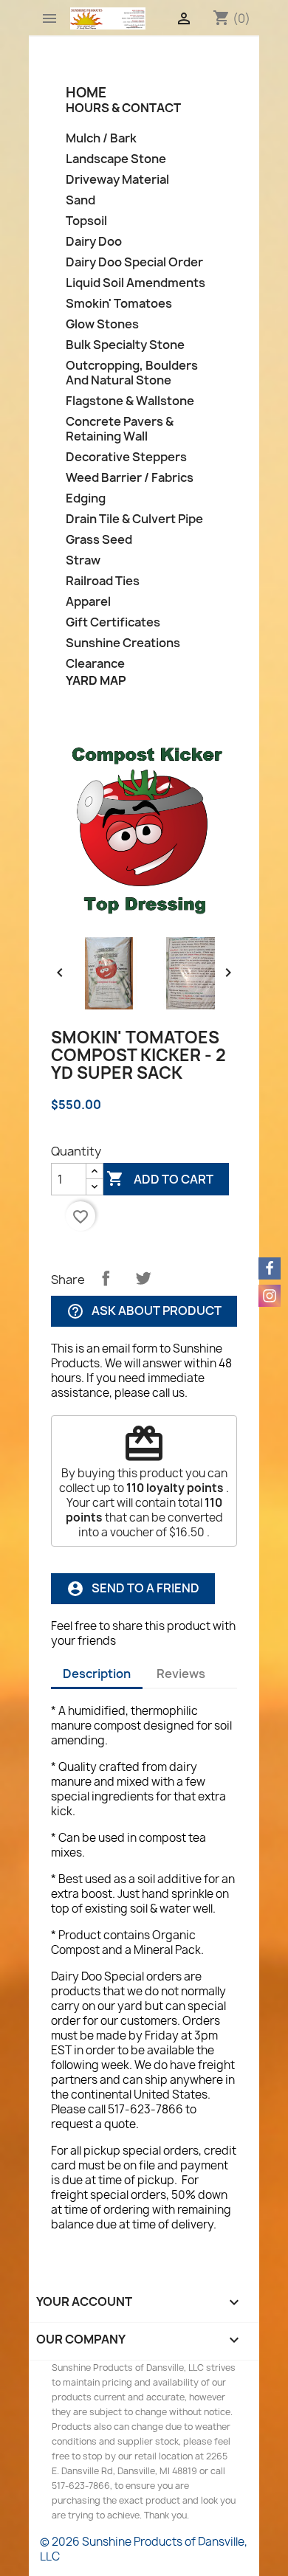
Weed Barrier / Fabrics (130, 478)
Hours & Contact (123, 108)
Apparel (88, 602)
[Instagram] (270, 1296)
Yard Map (96, 680)
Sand (80, 200)
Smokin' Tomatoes (119, 304)
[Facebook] (270, 1268)
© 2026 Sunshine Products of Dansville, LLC (144, 2549)
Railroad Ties (103, 581)
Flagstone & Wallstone (130, 401)
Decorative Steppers (126, 457)
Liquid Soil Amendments (136, 283)
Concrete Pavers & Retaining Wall (120, 429)
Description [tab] (97, 1674)
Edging (86, 498)
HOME (86, 93)
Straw (83, 560)
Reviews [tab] (181, 1674)
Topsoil (86, 221)
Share (106, 1278)
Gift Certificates (113, 622)
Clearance (95, 664)
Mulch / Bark (101, 138)
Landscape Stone (116, 159)
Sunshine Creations (123, 643)
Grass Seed (99, 540)
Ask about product (144, 1312)
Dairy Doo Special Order (134, 262)
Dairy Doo (94, 242)
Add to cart (160, 1178)
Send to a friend (133, 1589)
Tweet (143, 1278)
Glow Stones (102, 324)
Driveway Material (117, 180)
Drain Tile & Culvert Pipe (134, 519)
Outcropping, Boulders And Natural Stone (132, 373)
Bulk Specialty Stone (125, 345)
